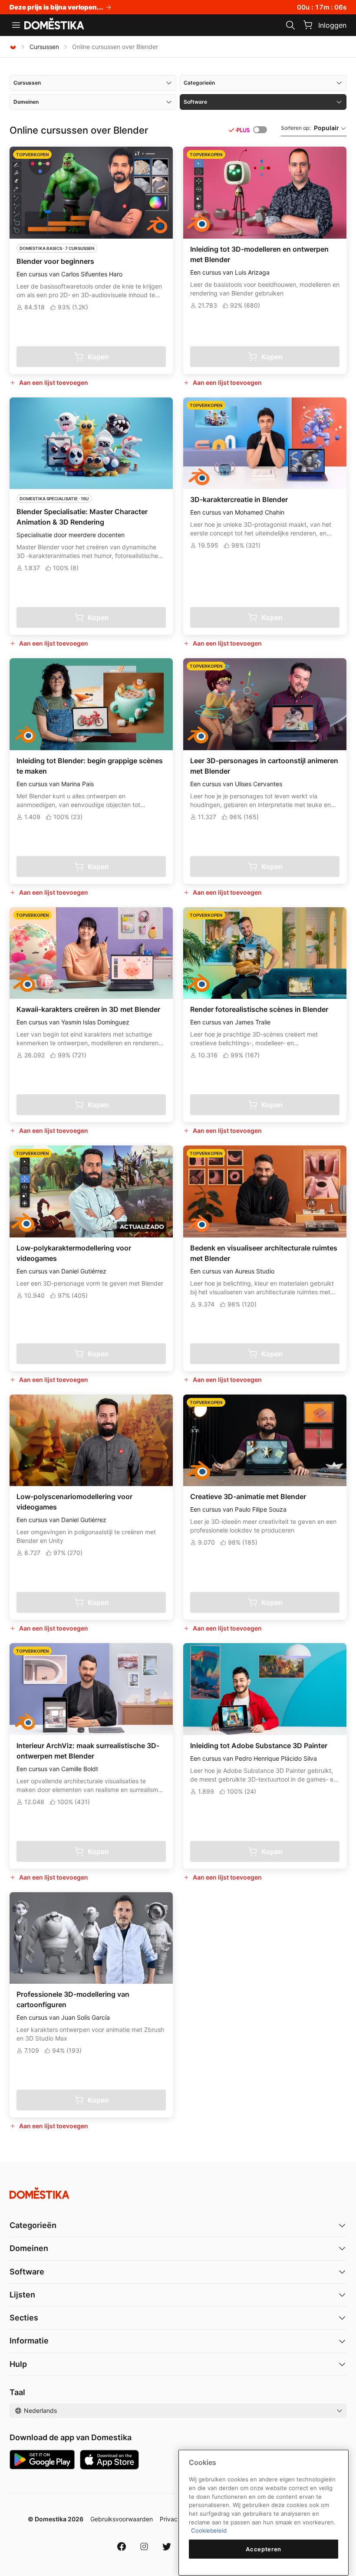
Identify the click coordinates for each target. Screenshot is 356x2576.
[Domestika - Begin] (54, 24)
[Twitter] (167, 2546)
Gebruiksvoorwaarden (122, 2519)
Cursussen (44, 47)
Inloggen (332, 25)
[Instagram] (144, 2546)
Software (27, 2272)
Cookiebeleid (209, 2530)
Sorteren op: (310, 128)
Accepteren (264, 2549)
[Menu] (16, 25)
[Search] (290, 25)
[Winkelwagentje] (308, 25)
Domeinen (29, 2248)
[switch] (260, 130)
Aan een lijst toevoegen (54, 382)
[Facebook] (122, 2546)
